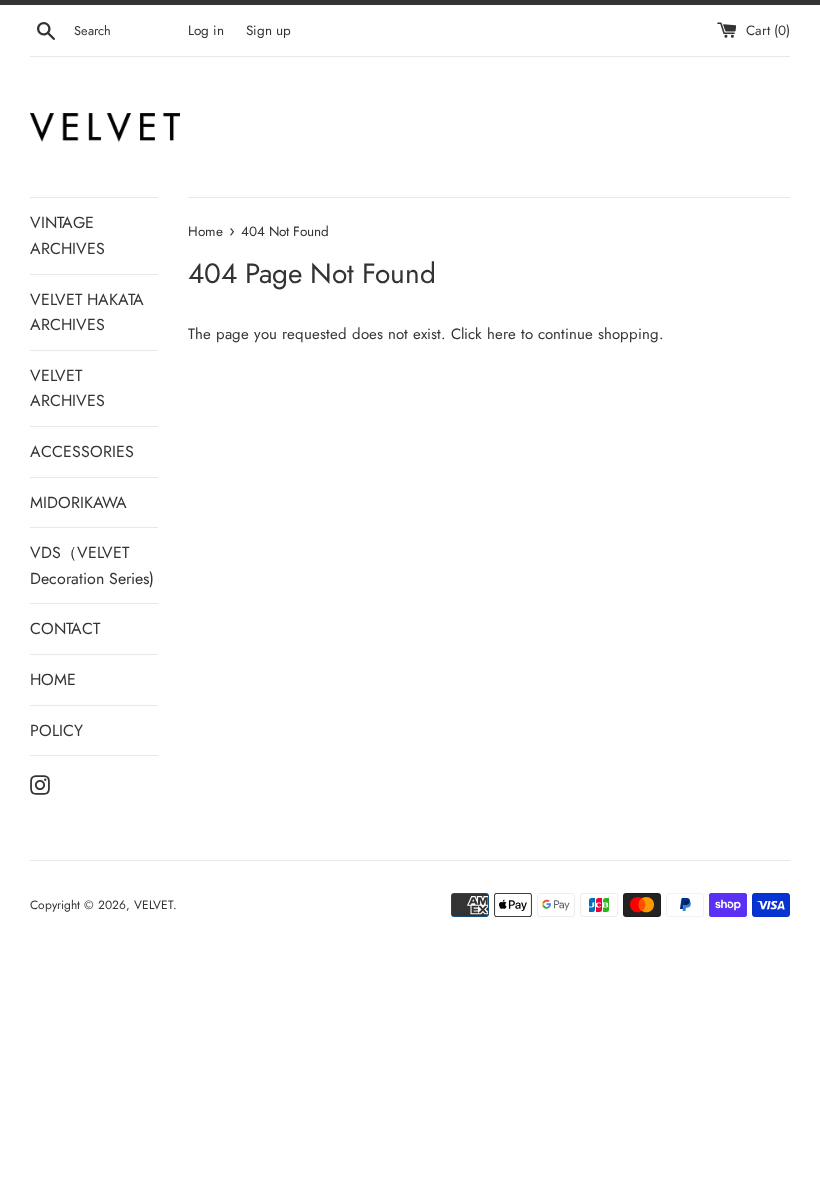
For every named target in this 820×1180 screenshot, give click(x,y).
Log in (206, 30)
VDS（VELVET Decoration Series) (92, 565)
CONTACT (65, 628)
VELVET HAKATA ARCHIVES (87, 312)
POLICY (56, 730)
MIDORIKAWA (78, 502)
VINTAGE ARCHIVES (67, 235)
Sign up (268, 30)
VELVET (153, 905)
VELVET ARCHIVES (67, 388)
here (501, 334)
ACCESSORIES (82, 451)
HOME (53, 679)
